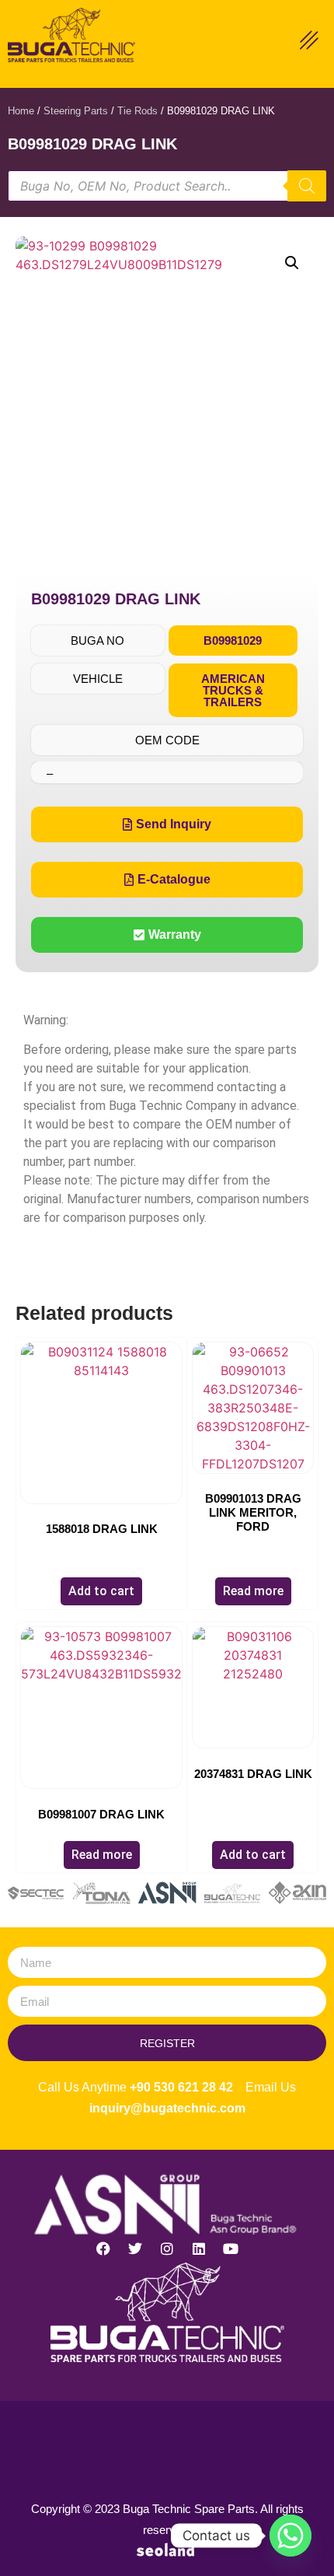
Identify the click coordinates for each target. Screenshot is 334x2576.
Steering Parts (76, 111)
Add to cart (101, 1591)
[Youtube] (231, 2249)
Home (21, 111)
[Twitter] (135, 2249)
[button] (292, 263)
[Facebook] (103, 2249)
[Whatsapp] (291, 2536)
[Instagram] (167, 2249)
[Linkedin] (199, 2249)
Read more (253, 1591)
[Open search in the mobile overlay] (167, 186)
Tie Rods (137, 111)
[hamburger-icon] (309, 42)
